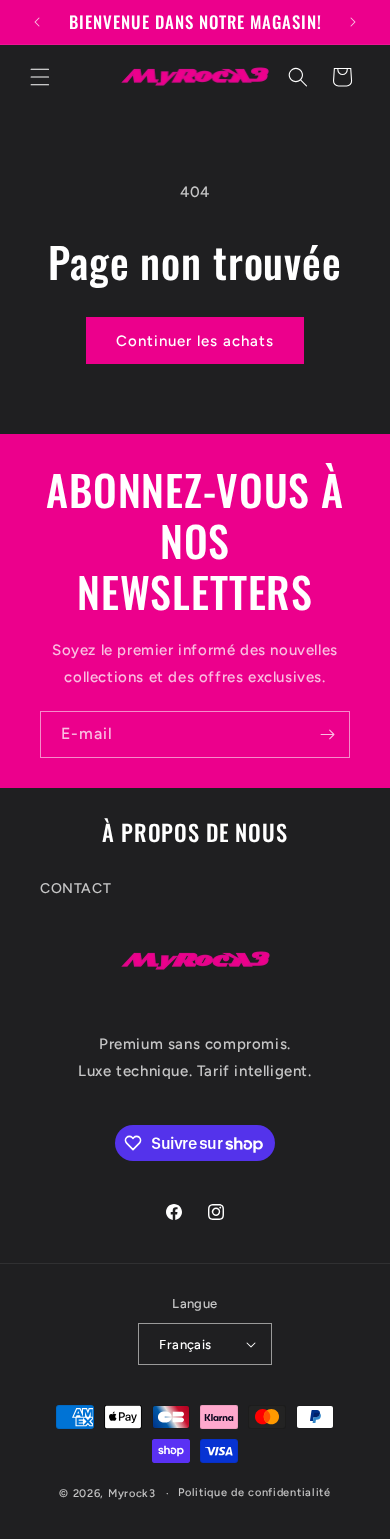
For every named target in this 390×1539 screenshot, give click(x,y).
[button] (40, 77)
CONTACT (75, 888)
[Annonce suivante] (353, 22)
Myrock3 (132, 1493)
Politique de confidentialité (254, 1492)
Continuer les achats (195, 341)
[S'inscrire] (327, 734)
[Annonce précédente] (37, 22)
